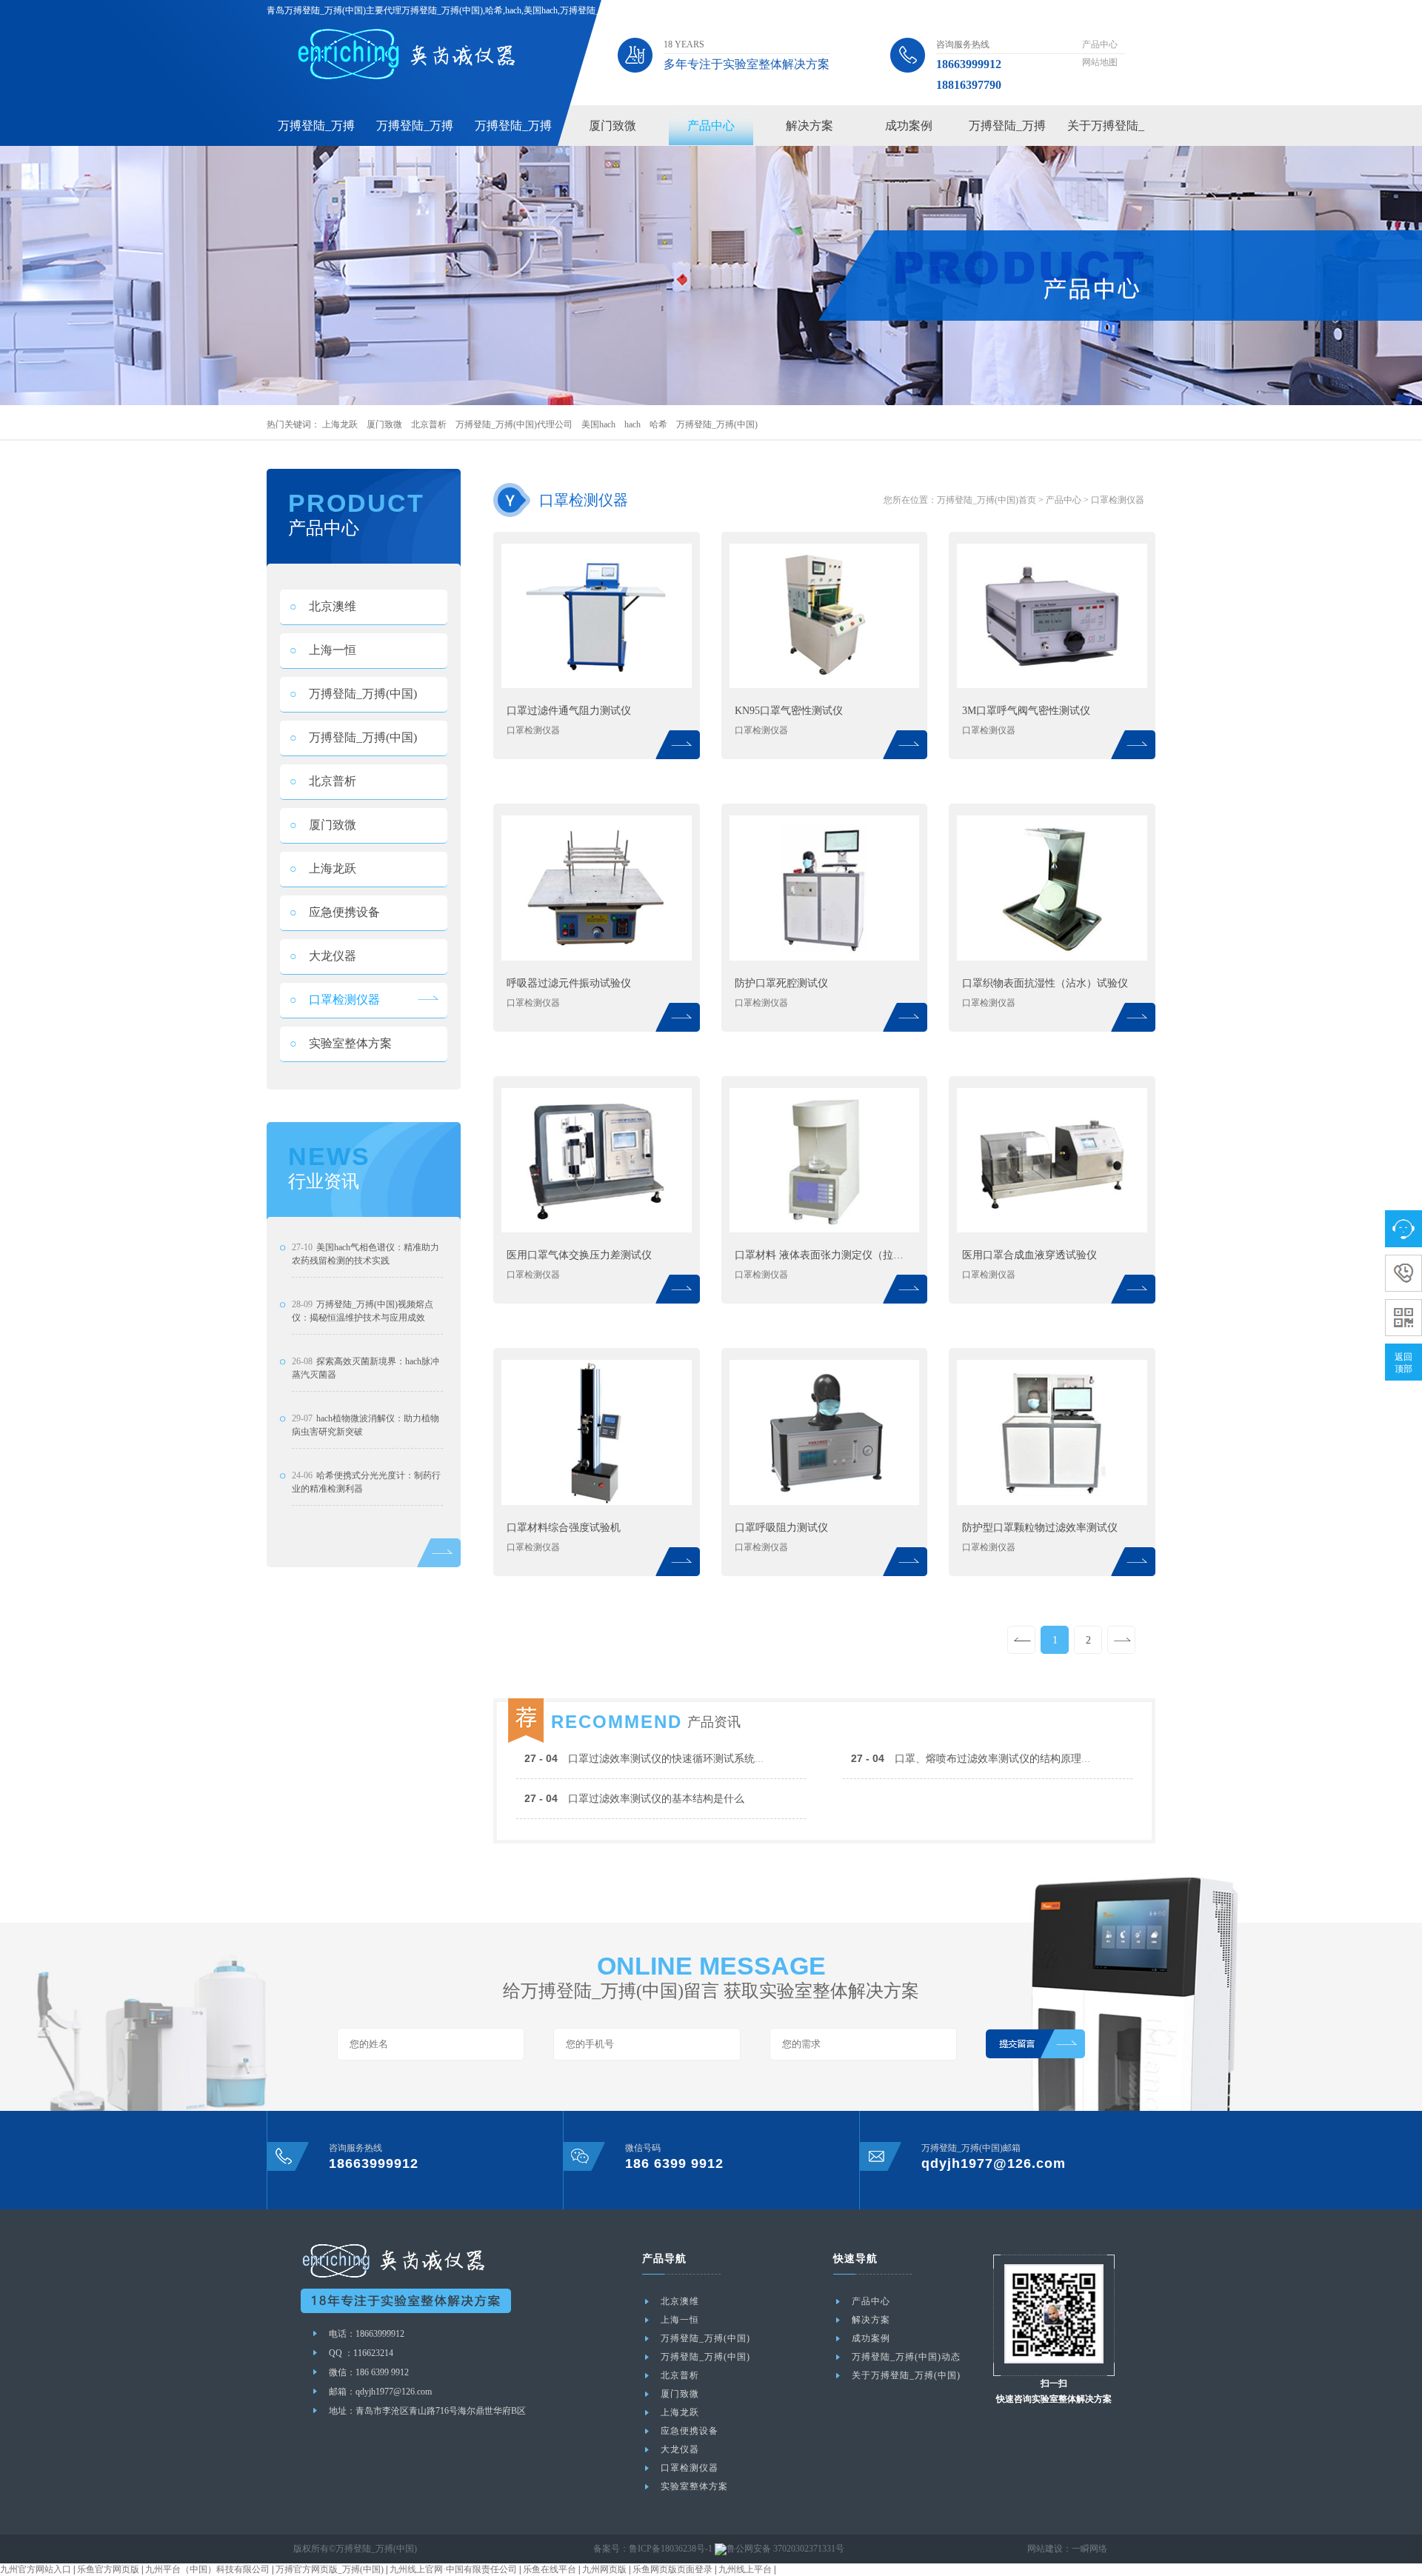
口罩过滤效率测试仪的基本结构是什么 (634, 1799)
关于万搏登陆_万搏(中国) (906, 2375)
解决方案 (810, 126)
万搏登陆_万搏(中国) (717, 424)
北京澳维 (323, 606)
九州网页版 (604, 2569)
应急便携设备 (335, 912)
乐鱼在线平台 (550, 2569)
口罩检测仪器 (335, 1000)
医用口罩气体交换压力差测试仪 (579, 1255)
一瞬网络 (1089, 2549)
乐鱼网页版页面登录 (672, 2569)
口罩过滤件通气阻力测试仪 (569, 711)
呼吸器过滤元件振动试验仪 (569, 983)
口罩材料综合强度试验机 (564, 1528)
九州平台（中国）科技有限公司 (207, 2569)
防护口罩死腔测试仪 (781, 983)
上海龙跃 (340, 424)
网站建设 (1045, 2549)
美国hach (598, 424)
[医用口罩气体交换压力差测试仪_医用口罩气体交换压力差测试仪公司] (597, 1229)
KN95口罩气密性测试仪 (789, 711)
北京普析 (429, 424)
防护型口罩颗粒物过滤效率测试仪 (1040, 1528)
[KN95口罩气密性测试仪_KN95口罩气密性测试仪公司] (825, 685)
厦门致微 (612, 126)
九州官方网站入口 (36, 2569)
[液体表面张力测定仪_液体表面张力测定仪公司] (825, 1229)
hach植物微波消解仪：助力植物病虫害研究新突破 (365, 1425)
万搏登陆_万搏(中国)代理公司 (514, 424)
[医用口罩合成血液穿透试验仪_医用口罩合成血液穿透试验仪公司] (1052, 1229)
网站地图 (1100, 62)
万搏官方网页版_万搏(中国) (330, 2569)
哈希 (658, 424)
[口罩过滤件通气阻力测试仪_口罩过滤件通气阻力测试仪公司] (597, 685)
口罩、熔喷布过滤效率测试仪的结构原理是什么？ (987, 1759)
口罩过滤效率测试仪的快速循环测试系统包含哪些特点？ (676, 1759)
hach (632, 424)
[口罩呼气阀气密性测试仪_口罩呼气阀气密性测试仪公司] (1052, 685)
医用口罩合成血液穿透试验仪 (1029, 1255)
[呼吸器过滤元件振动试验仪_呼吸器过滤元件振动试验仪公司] (597, 958)
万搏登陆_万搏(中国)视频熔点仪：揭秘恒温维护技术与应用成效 (363, 1311)
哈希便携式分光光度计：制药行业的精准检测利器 (366, 1482)
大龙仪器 (323, 956)
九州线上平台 (745, 2569)
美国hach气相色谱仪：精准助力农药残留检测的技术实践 (365, 1254)
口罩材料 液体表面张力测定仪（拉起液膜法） (824, 1255)
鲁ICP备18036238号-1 (671, 2549)
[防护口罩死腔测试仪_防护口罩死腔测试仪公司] (825, 958)
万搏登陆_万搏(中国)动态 (906, 2357)
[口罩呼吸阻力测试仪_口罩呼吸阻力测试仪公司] (825, 1502)
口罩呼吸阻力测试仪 (781, 1528)
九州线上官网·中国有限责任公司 (453, 2569)
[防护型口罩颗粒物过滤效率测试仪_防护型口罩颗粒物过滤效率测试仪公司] (1052, 1502)
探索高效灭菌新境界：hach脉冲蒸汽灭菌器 (365, 1368)
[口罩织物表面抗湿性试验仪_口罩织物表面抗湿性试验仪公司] (1052, 958)
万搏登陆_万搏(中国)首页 (987, 500)
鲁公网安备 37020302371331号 (785, 2549)
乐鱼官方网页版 (108, 2569)
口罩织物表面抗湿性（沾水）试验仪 (1045, 983)
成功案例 (909, 126)
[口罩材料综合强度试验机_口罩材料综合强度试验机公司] (597, 1502)
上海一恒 (323, 650)
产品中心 (1100, 44)
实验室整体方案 (341, 1043)
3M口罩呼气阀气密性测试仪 (1026, 711)
